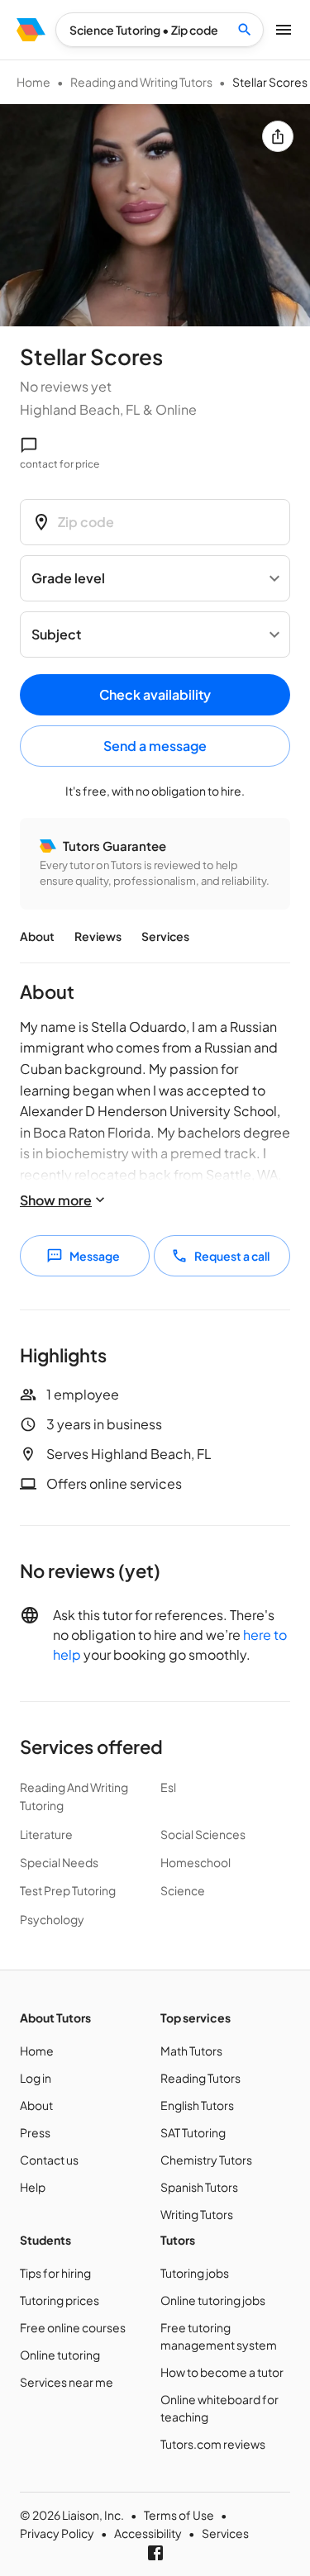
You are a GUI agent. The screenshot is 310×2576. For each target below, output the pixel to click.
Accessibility (148, 2533)
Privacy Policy (57, 2533)
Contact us (49, 2160)
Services (165, 936)
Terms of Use (179, 2515)
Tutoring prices (60, 2300)
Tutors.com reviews (213, 2444)
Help (33, 2187)
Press (35, 2132)
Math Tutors (191, 2051)
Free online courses (73, 2327)
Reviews (98, 936)
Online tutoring (60, 2355)
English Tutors (197, 2105)
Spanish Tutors (199, 2187)
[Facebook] (155, 2553)
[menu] (31, 30)
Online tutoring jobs (213, 2300)
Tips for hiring (55, 2273)
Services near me (67, 2382)
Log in (36, 2078)
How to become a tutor (222, 2372)
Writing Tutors (197, 2214)
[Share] (278, 136)
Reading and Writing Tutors (141, 82)
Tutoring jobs (195, 2273)
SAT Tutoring (193, 2132)
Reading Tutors (200, 2078)
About (37, 936)
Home (33, 82)
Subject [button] (56, 634)
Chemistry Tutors (206, 2160)
